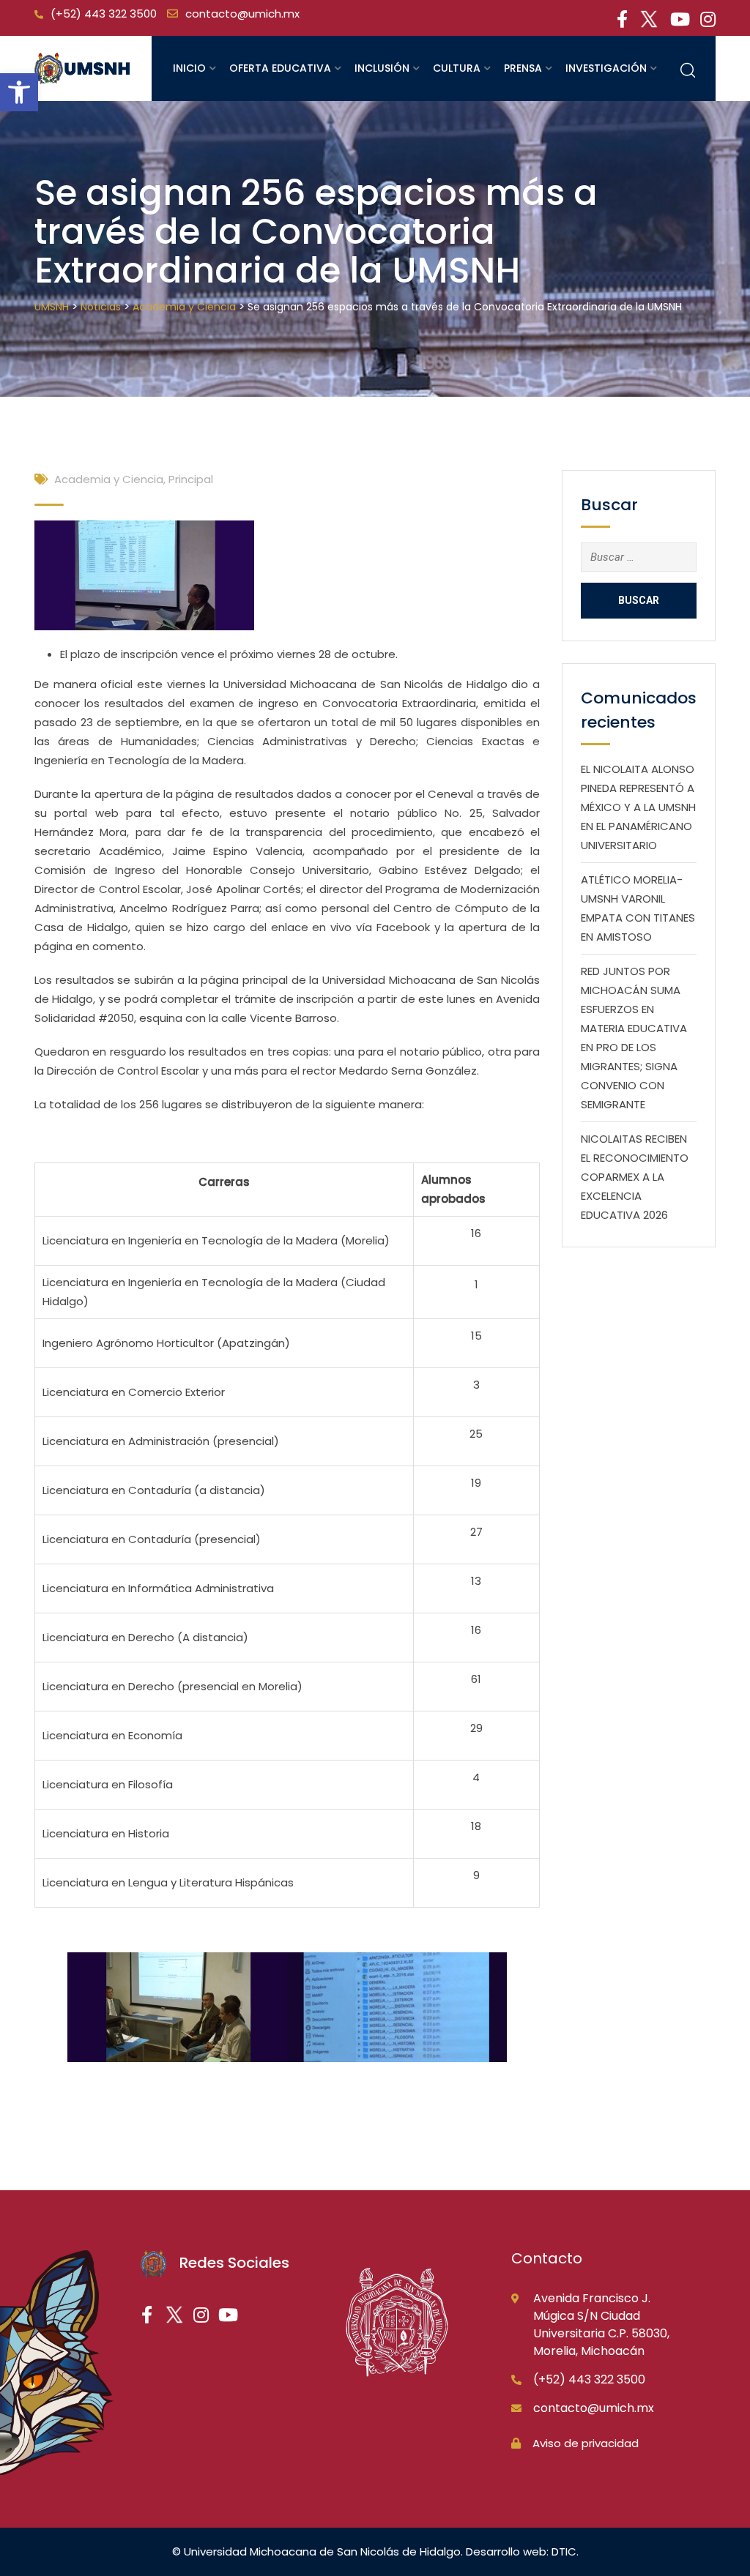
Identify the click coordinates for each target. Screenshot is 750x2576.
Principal (191, 479)
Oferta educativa (280, 68)
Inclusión (382, 68)
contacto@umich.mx (242, 14)
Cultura (457, 68)
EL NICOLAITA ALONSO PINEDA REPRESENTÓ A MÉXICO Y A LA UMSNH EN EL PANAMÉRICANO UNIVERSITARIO (638, 807)
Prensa (523, 68)
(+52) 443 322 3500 (104, 14)
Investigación (606, 68)
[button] (19, 92)
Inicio (189, 68)
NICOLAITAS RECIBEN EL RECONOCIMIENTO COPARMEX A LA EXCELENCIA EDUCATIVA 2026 (635, 1177)
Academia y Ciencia (109, 479)
